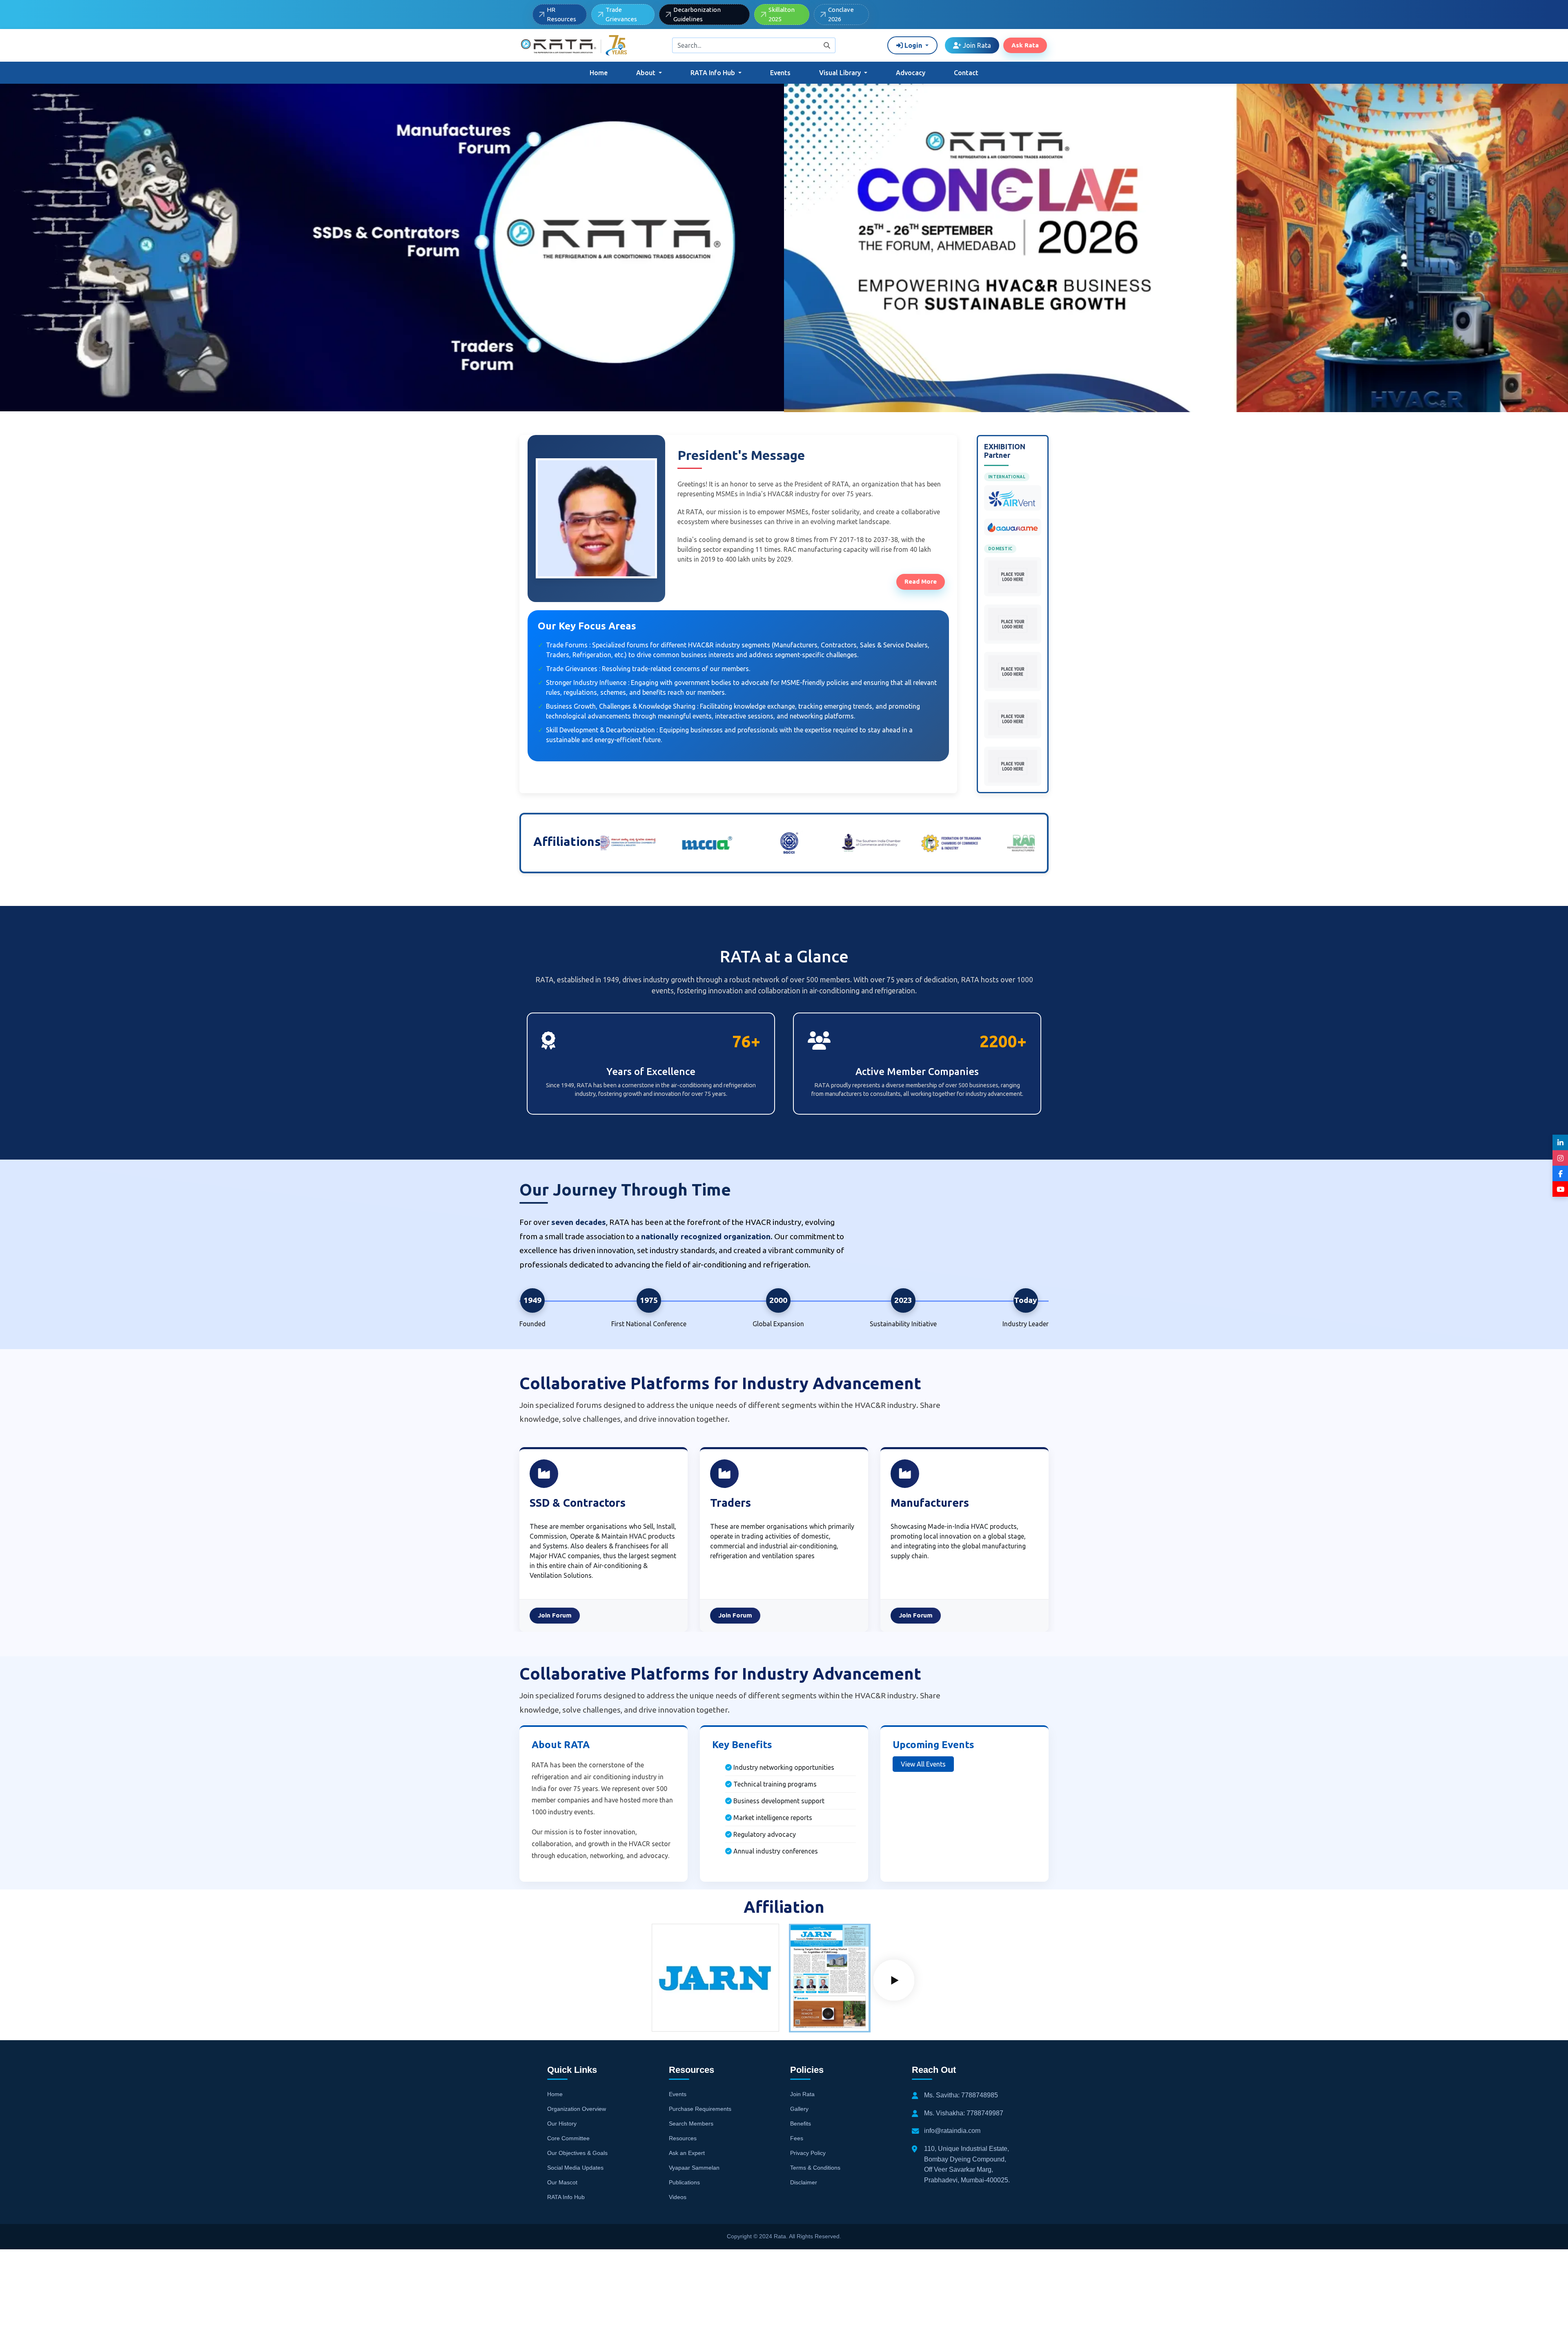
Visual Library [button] (841, 73)
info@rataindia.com (952, 2131)
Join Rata (976, 45)
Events (780, 73)
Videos (678, 2197)
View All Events (923, 1764)
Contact (966, 73)
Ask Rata (1025, 45)
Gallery (799, 2109)
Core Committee (568, 2138)
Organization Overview (577, 2109)
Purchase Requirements (700, 2109)
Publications (684, 2182)
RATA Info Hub (566, 2197)
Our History (562, 2124)
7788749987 (985, 2113)
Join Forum (555, 1615)
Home (599, 73)
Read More (921, 581)
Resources (683, 2138)
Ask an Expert (687, 2153)
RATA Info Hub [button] (714, 73)
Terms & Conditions (815, 2168)
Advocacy (911, 73)
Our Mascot (562, 2182)
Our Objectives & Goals (577, 2153)
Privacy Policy (808, 2153)
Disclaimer (804, 2182)
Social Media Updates (575, 2168)
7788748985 (980, 2095)
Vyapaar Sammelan (694, 2168)
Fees (797, 2138)
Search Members (691, 2124)
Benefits (801, 2124)
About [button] (647, 73)
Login (913, 45)
